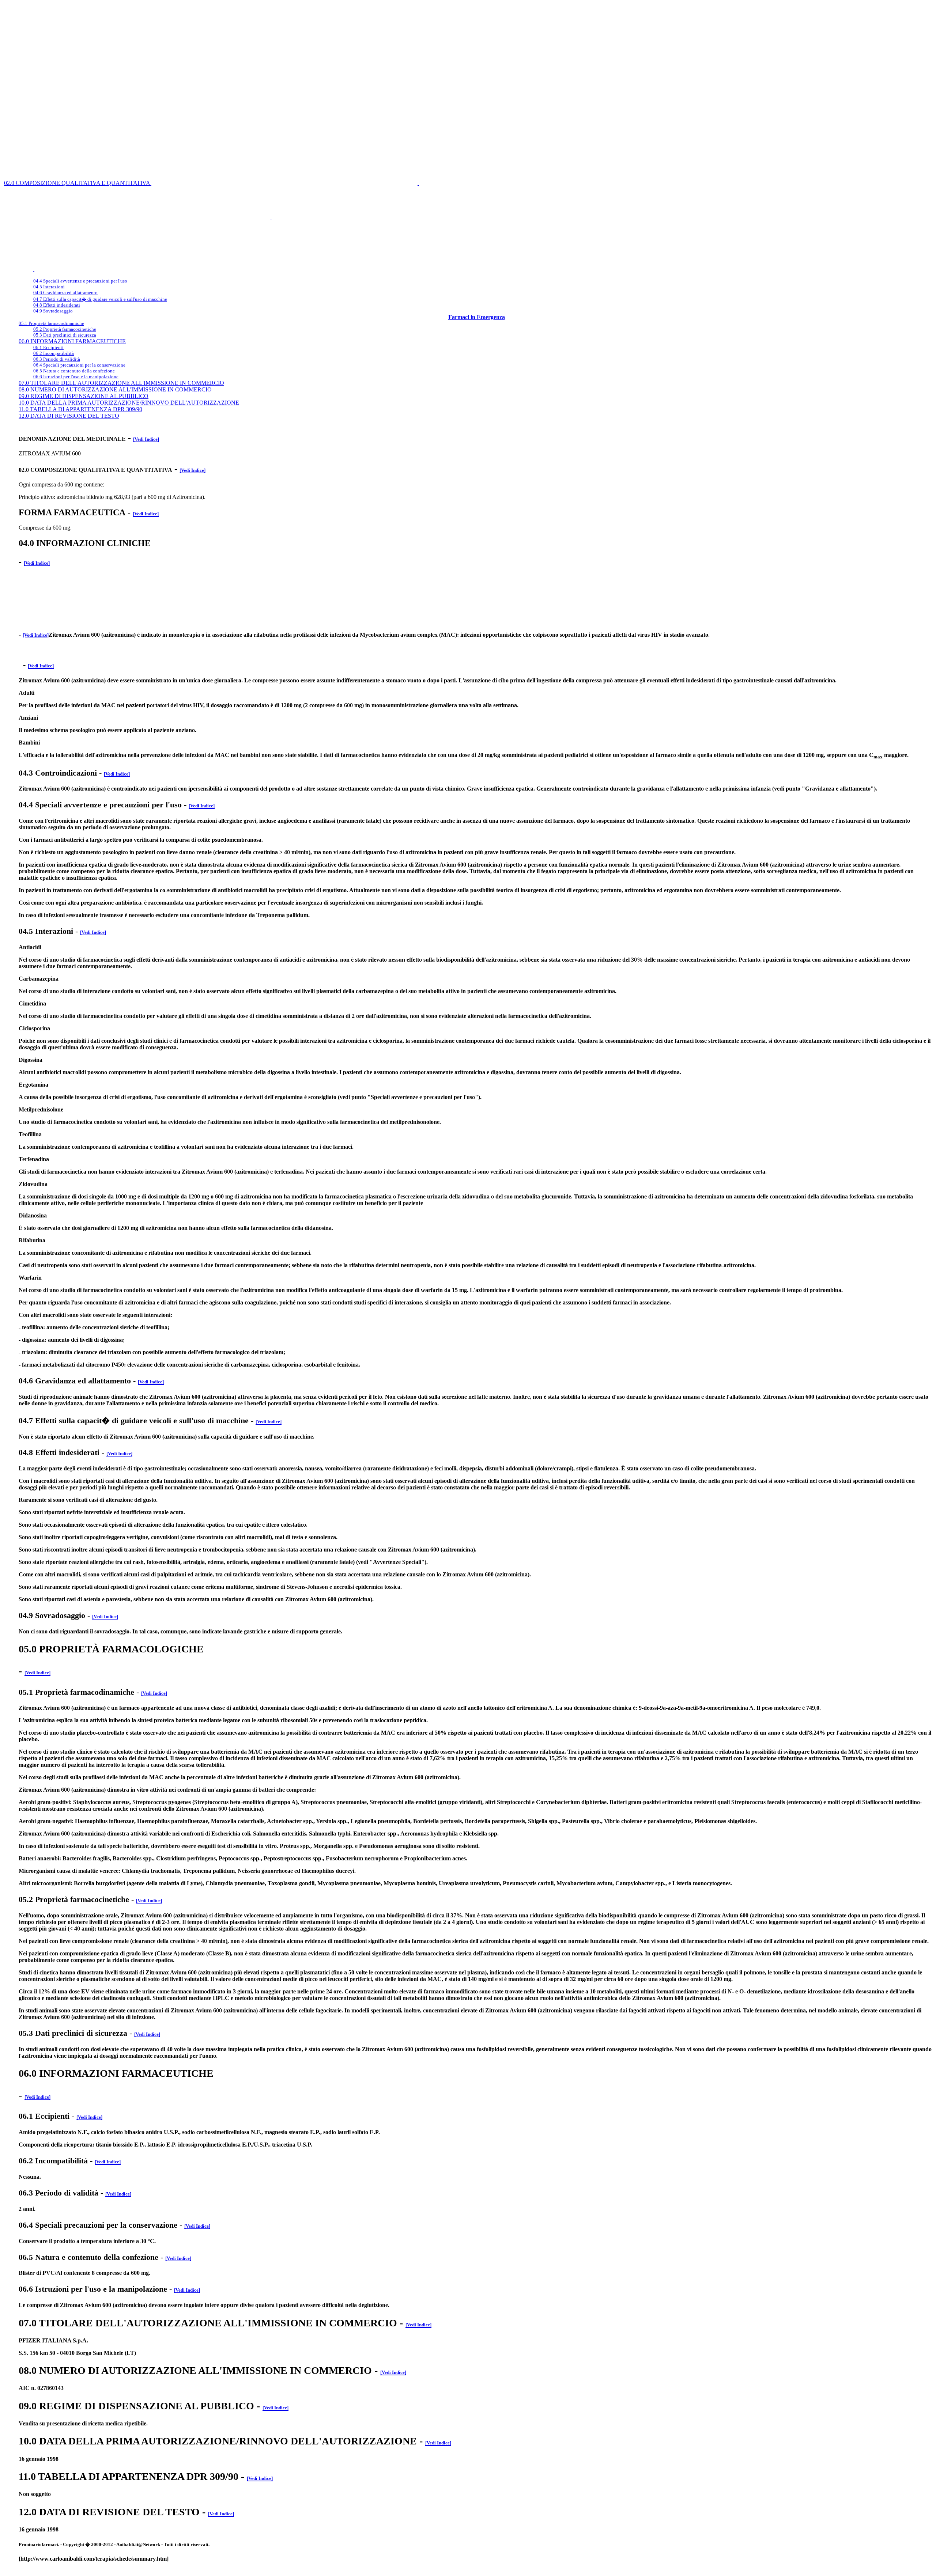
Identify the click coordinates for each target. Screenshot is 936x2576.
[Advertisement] (334, 19)
